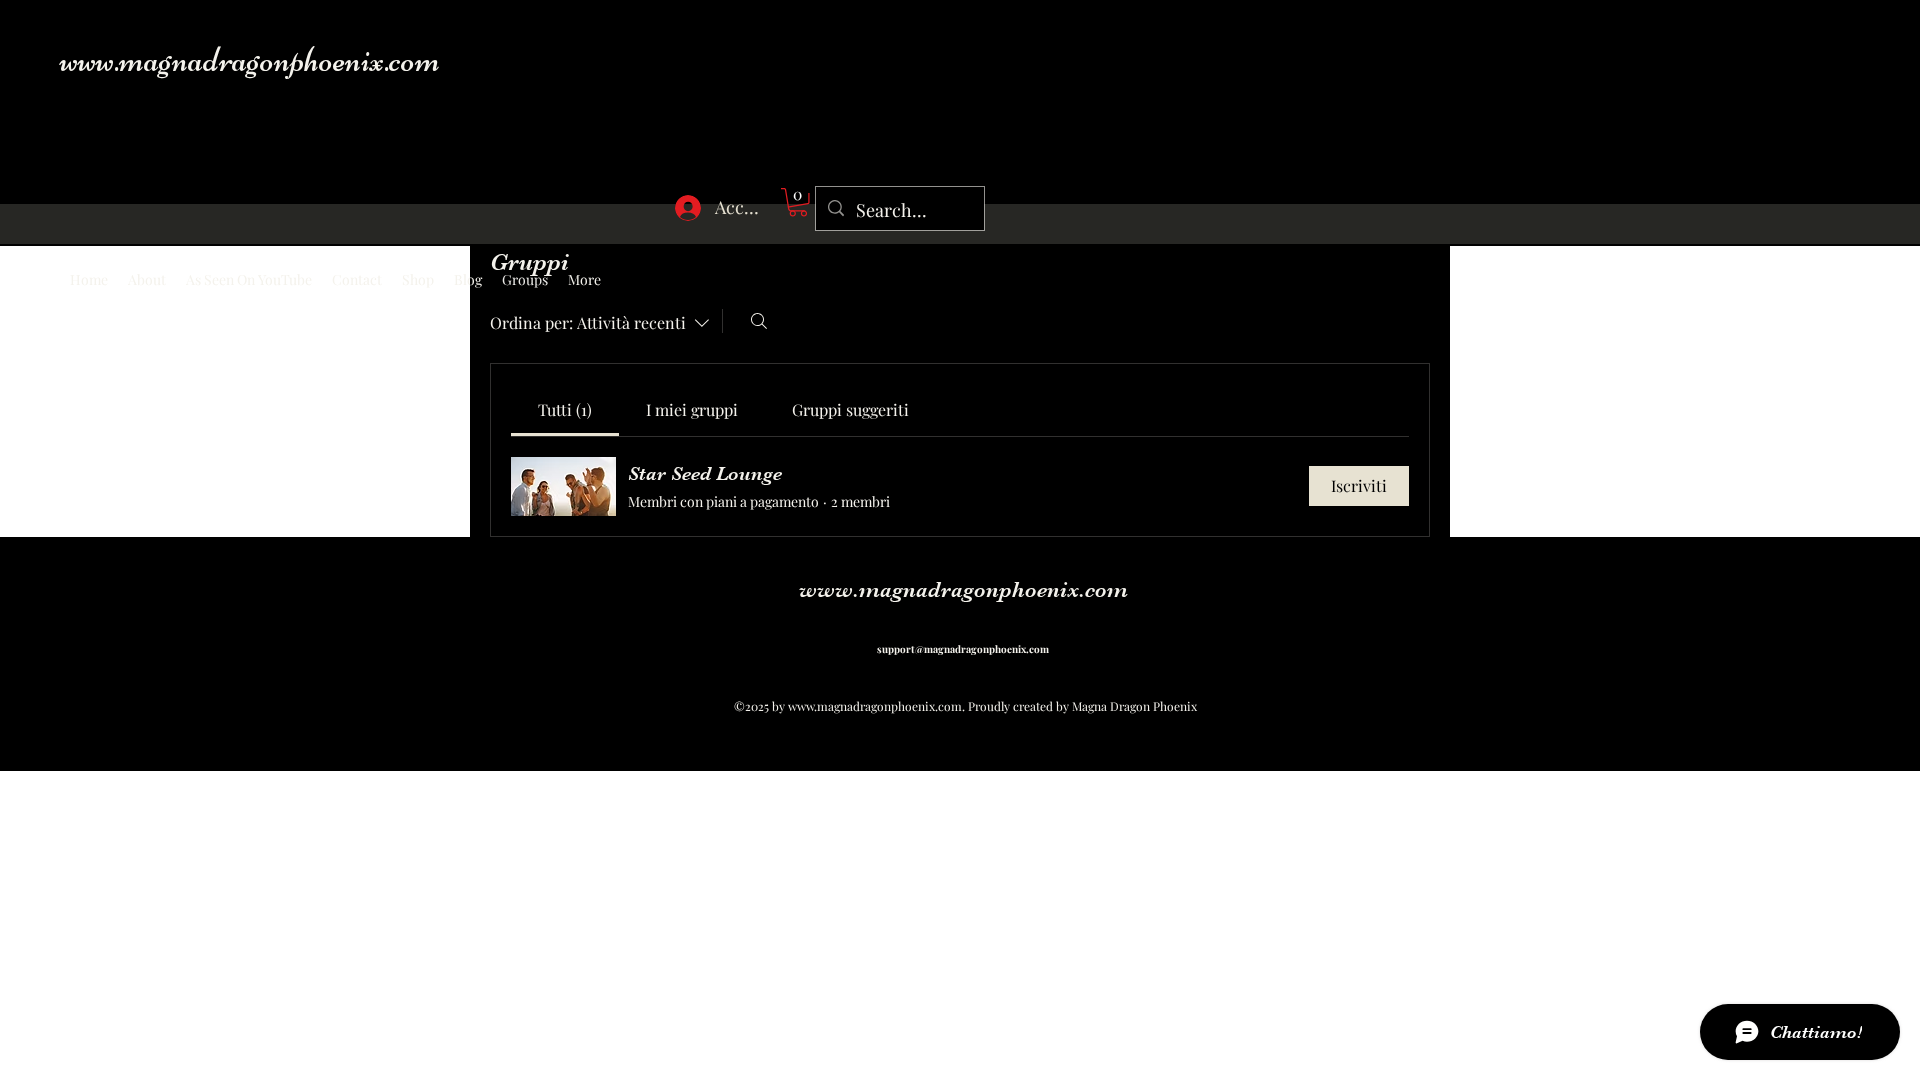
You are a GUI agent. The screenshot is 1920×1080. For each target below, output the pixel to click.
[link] (565, 409)
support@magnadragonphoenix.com (963, 649)
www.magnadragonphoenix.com (250, 59)
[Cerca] (759, 321)
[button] (798, 202)
